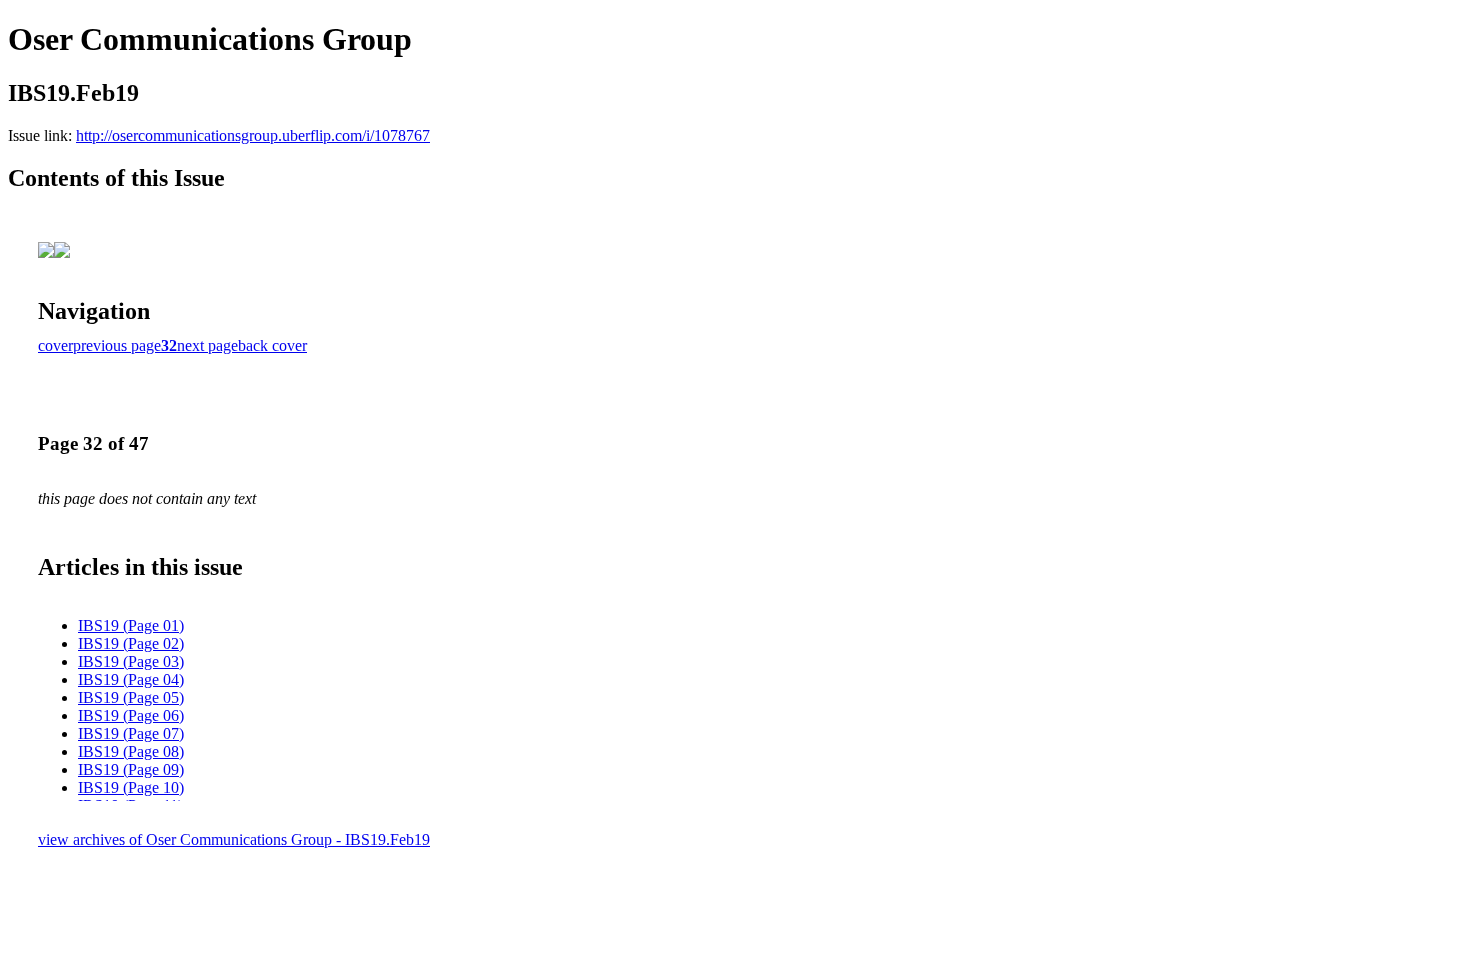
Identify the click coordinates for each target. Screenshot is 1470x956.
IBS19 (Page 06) (131, 715)
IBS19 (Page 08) (131, 751)
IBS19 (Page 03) (131, 661)
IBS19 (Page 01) (131, 625)
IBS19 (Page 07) (131, 733)
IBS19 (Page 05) (131, 697)
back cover (272, 345)
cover (55, 345)
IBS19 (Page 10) (131, 787)
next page (207, 345)
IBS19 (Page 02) (131, 643)
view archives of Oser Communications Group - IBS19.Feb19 (234, 839)
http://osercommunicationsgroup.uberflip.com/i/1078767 (253, 135)
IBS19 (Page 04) (131, 679)
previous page (117, 345)
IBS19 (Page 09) (131, 769)
